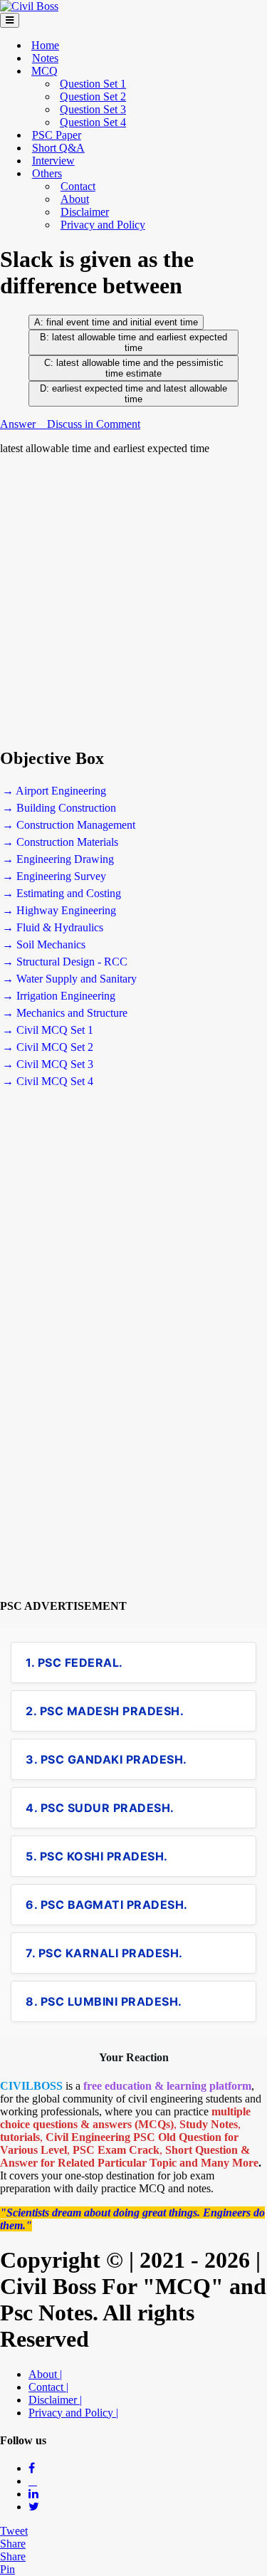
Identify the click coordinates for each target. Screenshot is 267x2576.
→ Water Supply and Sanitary (69, 979)
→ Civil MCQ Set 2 (48, 1047)
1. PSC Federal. (74, 1663)
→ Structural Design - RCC (65, 962)
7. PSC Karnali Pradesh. (104, 1953)
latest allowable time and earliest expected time (140, 342)
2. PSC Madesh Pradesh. (105, 1711)
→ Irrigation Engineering (59, 996)
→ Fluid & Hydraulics (53, 927)
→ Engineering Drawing (58, 859)
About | (45, 2374)
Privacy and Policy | (73, 2413)
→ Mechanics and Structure (65, 1013)
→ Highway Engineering (59, 910)
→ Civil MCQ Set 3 (48, 1064)
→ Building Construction (59, 808)
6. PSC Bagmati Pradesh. (107, 1905)
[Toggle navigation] (10, 20)
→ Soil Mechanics (44, 944)
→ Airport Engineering (54, 791)
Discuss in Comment (94, 424)
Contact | (48, 2387)
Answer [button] (19, 424)
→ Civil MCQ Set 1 (48, 1030)
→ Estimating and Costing (62, 893)
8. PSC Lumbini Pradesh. (104, 2001)
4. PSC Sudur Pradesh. (100, 1808)
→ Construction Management (69, 825)
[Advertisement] (133, 601)
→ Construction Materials (60, 842)
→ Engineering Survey (54, 876)
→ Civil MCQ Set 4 (48, 1081)
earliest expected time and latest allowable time (140, 394)
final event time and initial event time (122, 322)
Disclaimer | (55, 2400)
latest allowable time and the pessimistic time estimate (138, 368)
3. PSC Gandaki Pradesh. (106, 1759)
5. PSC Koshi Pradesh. (97, 1856)
